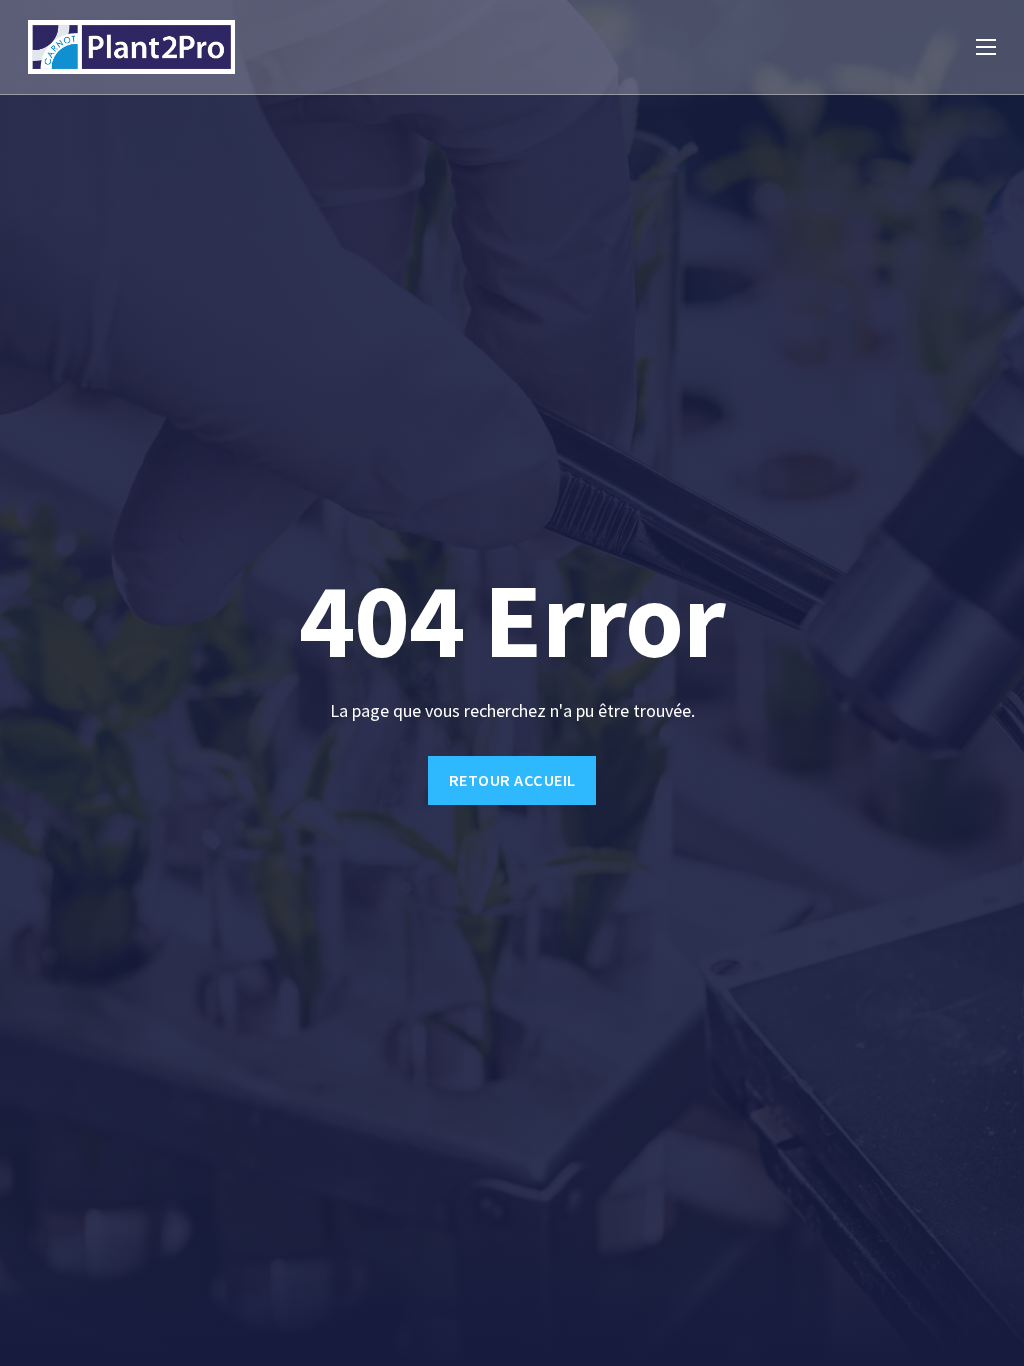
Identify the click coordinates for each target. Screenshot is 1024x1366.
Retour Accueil (512, 780)
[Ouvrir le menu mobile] (986, 47)
